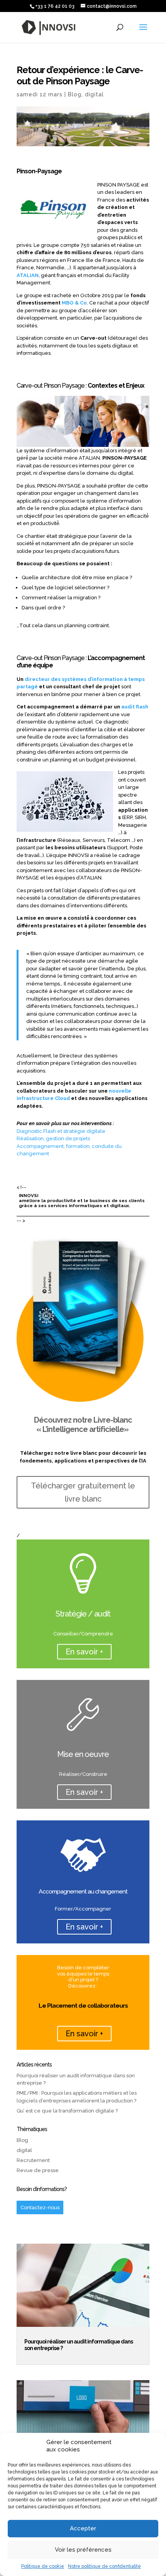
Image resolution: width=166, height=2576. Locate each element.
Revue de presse (38, 2170)
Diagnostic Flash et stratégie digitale (61, 1131)
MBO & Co (74, 303)
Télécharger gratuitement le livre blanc (83, 1492)
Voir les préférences (83, 2550)
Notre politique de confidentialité (104, 2566)
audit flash (135, 707)
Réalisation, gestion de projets (53, 1138)
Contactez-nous (40, 2207)
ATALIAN (28, 275)
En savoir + (84, 1652)
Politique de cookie (43, 2566)
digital (94, 94)
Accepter (83, 2528)
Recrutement (33, 2160)
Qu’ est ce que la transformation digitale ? (67, 2111)
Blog (75, 94)
